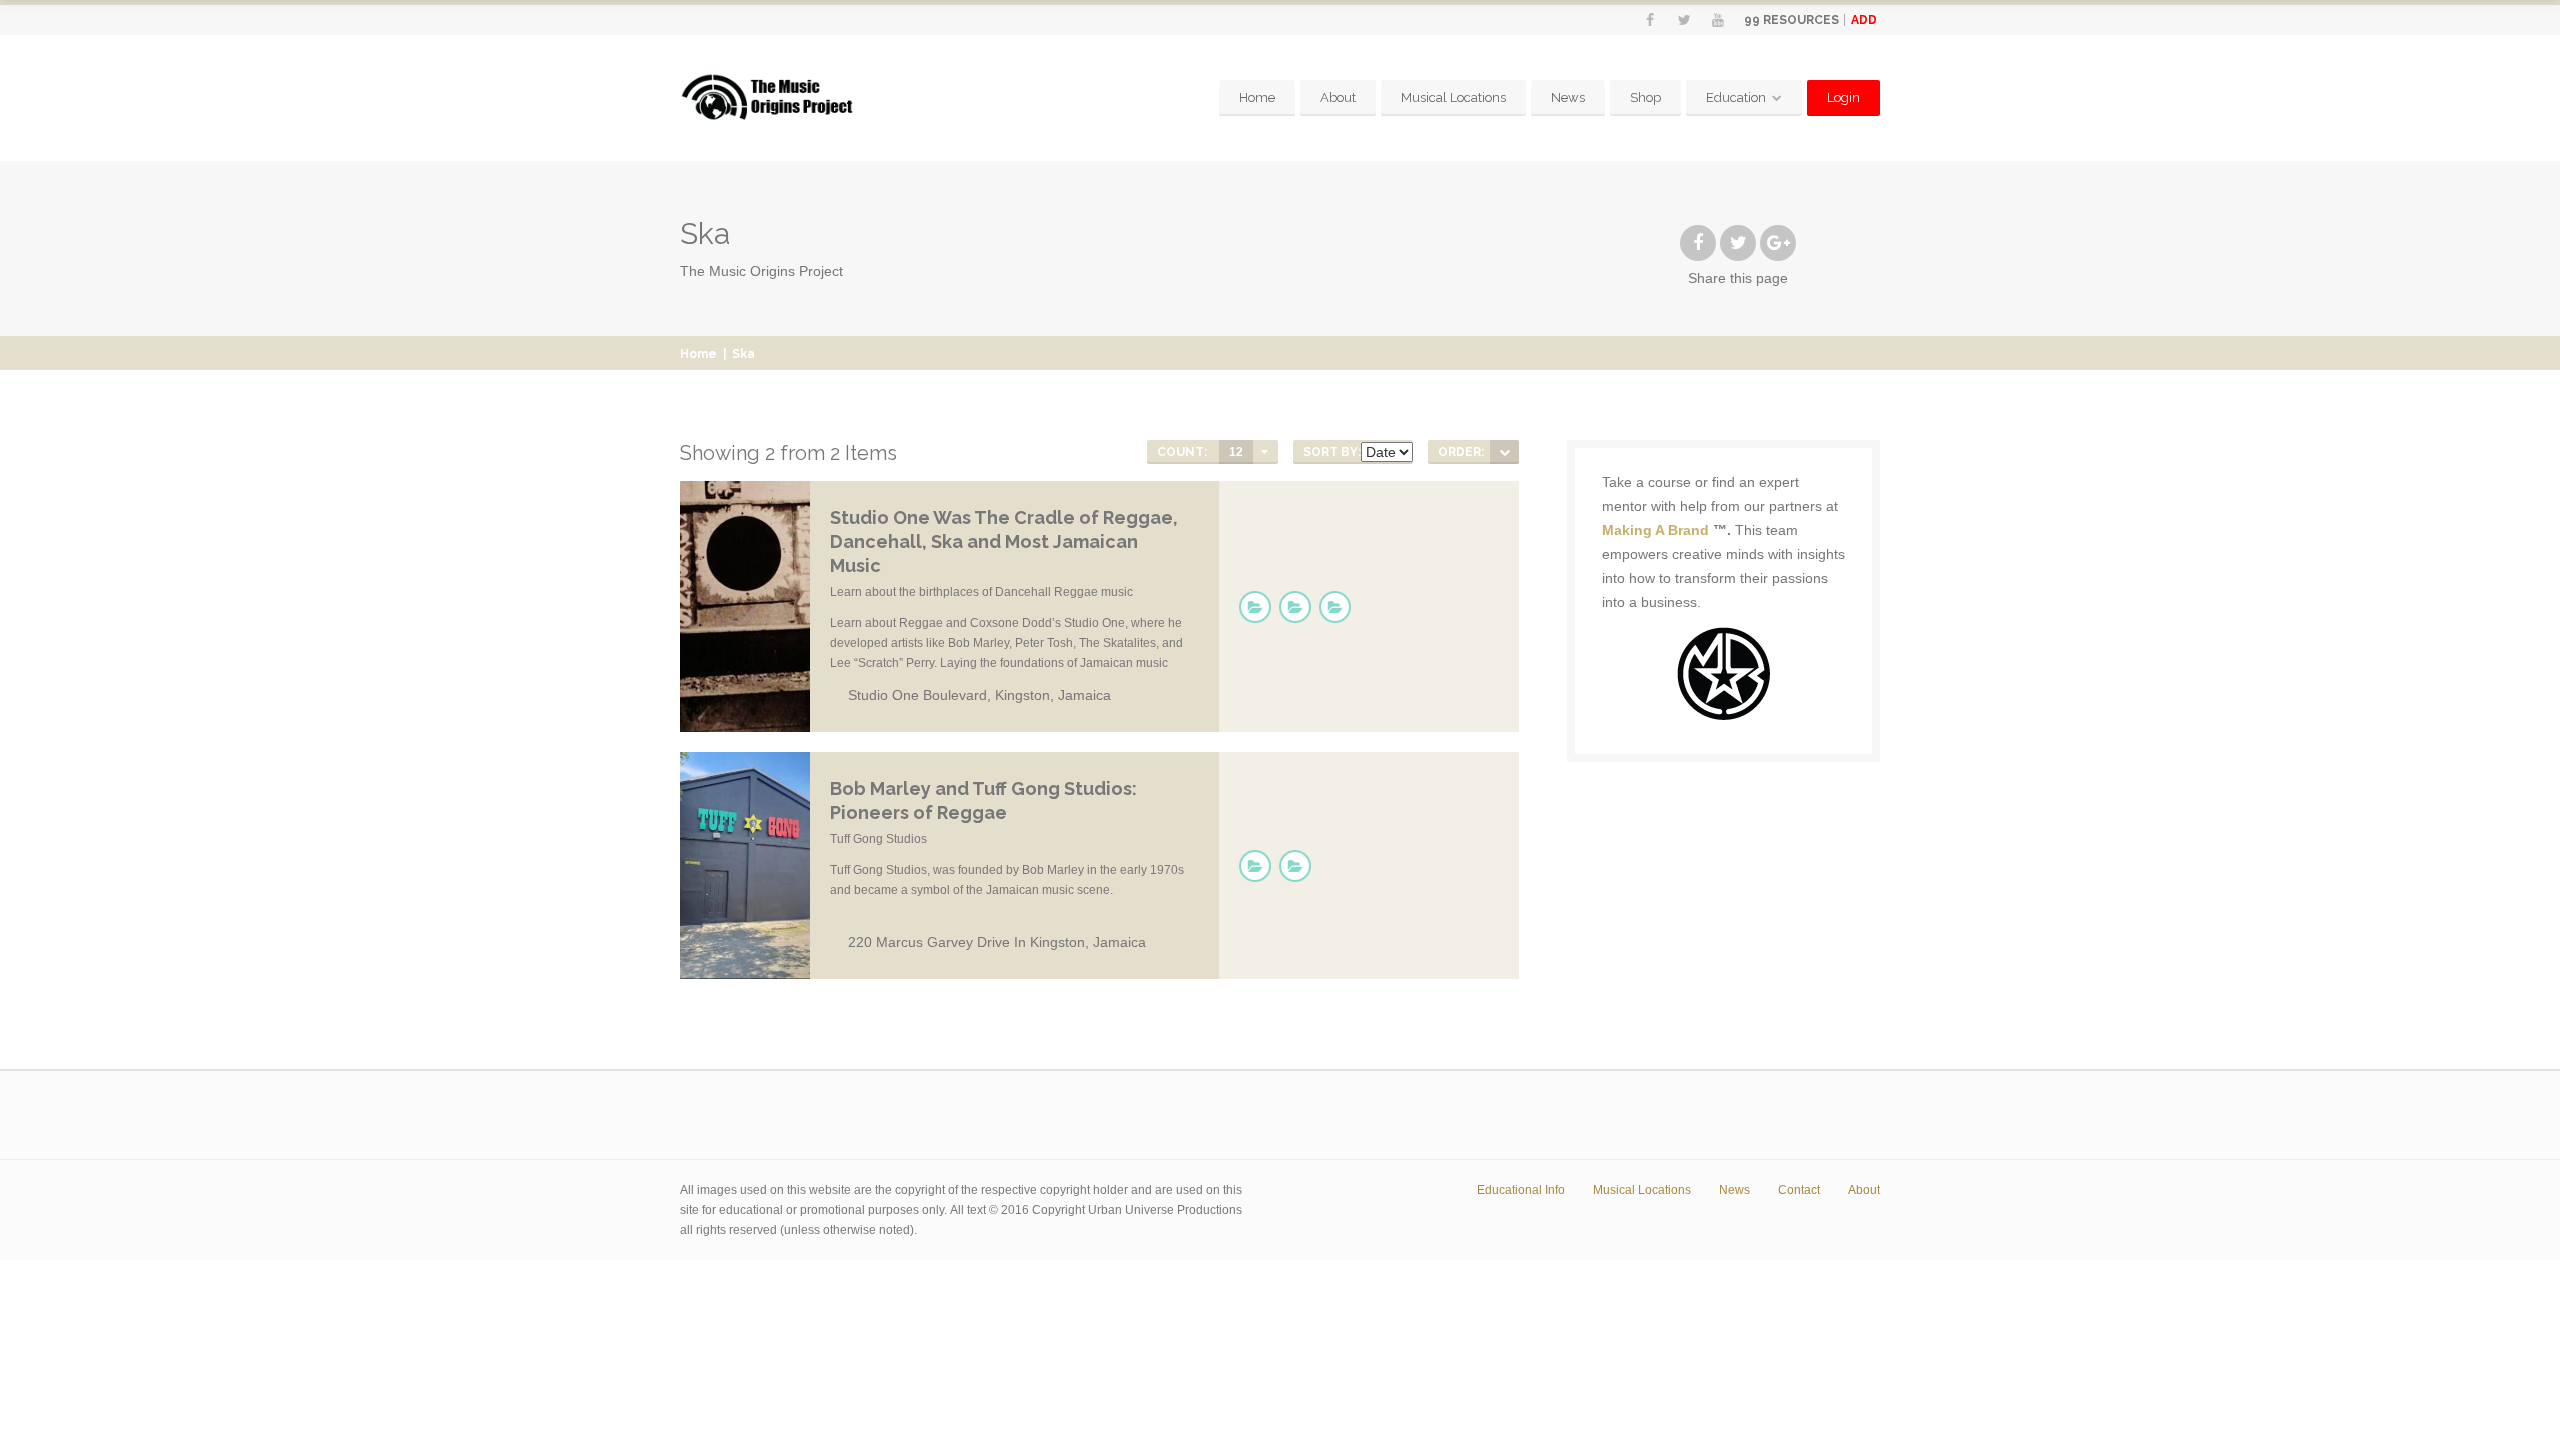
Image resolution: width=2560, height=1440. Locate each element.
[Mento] (1295, 607)
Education (1736, 97)
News (1568, 97)
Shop (1645, 97)
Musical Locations (1453, 97)
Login (1843, 97)
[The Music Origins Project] (767, 98)
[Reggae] (1255, 607)
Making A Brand (1655, 530)
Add (1864, 20)
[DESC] (1504, 452)
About (1338, 97)
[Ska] (1335, 607)
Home (1257, 97)
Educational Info (1521, 1190)
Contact (1799, 1190)
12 (1236, 452)
